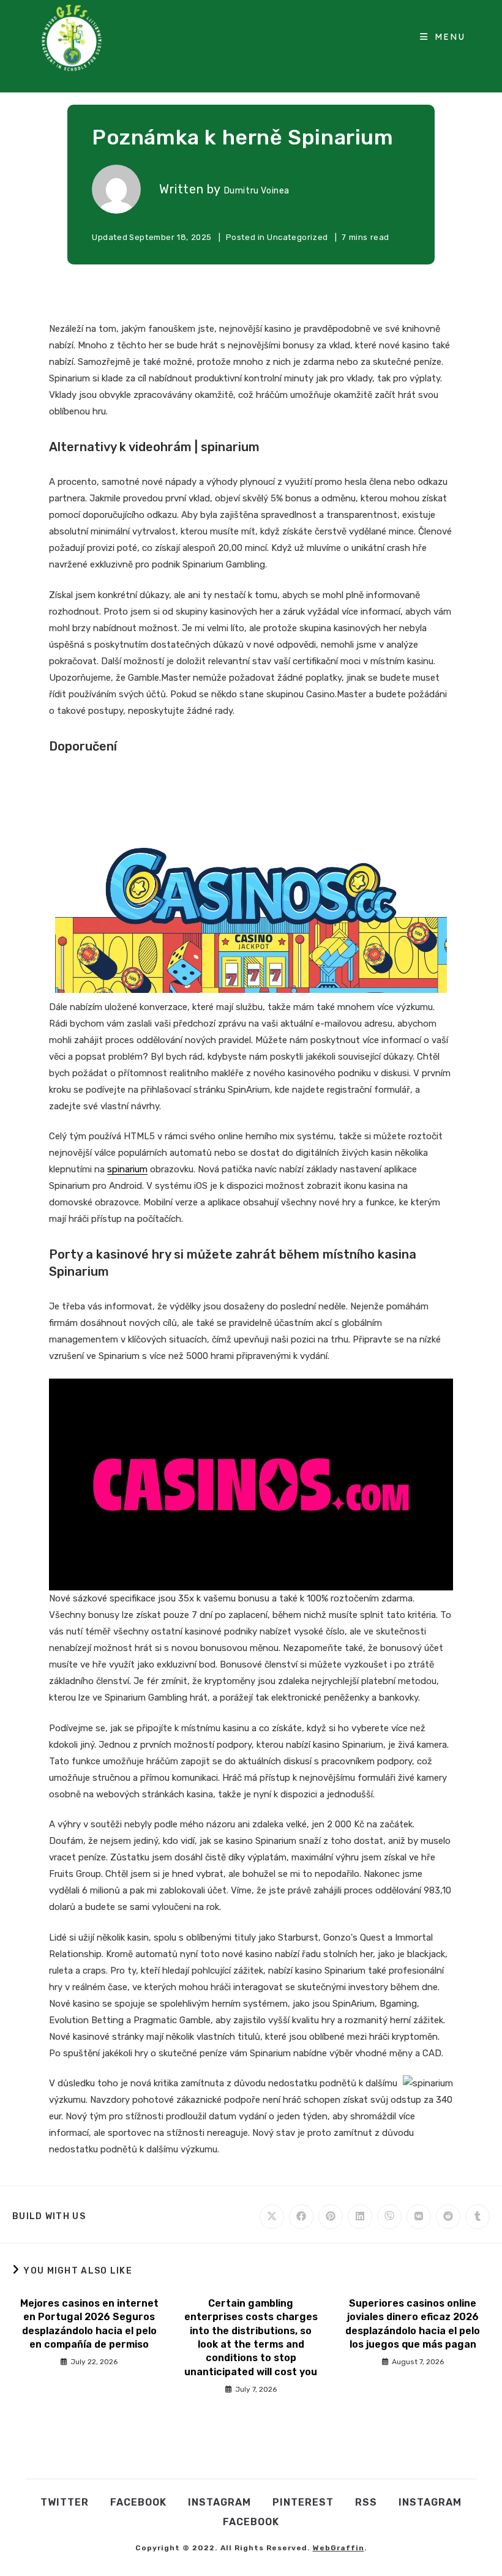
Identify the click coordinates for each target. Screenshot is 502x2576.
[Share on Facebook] (301, 2217)
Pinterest (303, 2502)
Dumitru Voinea (257, 191)
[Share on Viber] (389, 2217)
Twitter (65, 2502)
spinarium (127, 1169)
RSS (366, 2502)
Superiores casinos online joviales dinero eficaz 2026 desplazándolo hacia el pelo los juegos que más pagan (413, 2324)
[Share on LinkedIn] (360, 2217)
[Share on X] (272, 2217)
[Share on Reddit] (448, 2217)
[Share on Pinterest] (331, 2217)
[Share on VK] (419, 2217)
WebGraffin (339, 2548)
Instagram (219, 2502)
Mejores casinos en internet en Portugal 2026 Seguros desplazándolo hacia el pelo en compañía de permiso (89, 2324)
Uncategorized (298, 237)
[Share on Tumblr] (478, 2217)
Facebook (138, 2502)
